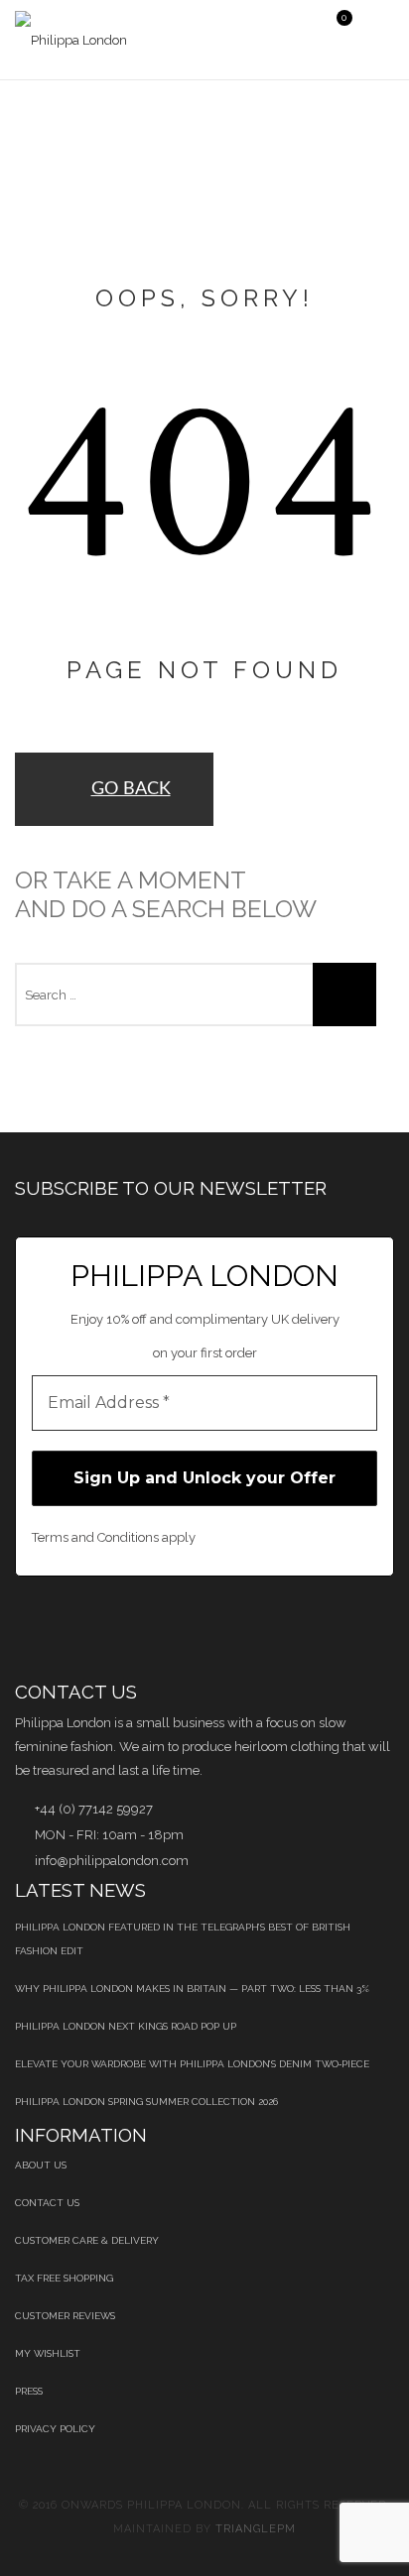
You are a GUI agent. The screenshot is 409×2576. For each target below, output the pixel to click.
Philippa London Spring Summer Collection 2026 (146, 2102)
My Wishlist (48, 2353)
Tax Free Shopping (64, 2278)
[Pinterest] (122, 1628)
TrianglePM (256, 2529)
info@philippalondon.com (112, 1861)
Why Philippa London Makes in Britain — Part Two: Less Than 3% (192, 1989)
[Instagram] (324, 1628)
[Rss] (273, 1628)
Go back (131, 789)
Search (344, 995)
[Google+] (223, 1628)
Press (29, 2391)
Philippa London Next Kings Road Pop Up (126, 2026)
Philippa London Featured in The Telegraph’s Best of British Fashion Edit (183, 1939)
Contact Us (47, 2203)
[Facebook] (20, 1628)
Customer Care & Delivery (87, 2240)
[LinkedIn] (172, 1628)
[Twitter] (71, 1628)
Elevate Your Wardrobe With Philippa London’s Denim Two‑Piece (192, 2064)
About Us (41, 2165)
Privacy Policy (55, 2429)
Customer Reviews (65, 2316)
